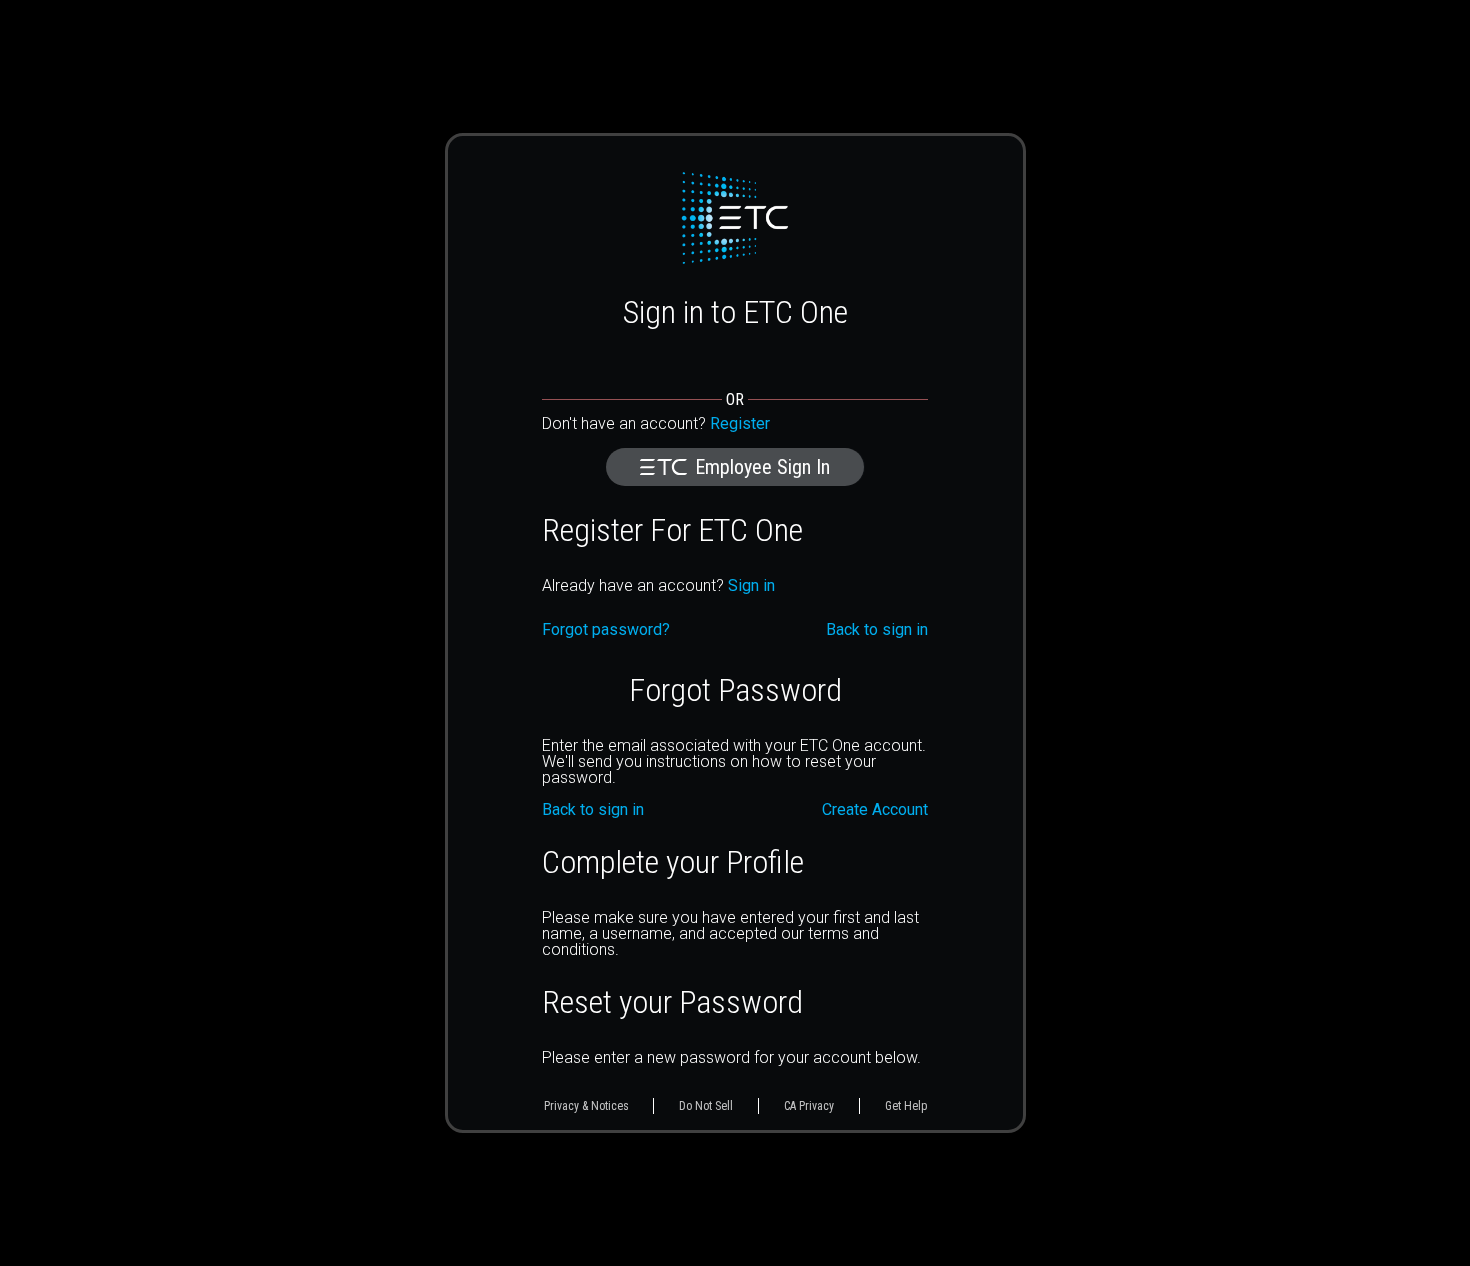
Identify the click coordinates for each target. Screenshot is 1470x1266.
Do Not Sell (706, 1106)
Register (740, 423)
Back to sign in (593, 810)
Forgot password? (606, 630)
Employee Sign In (762, 467)
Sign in (751, 585)
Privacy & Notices (586, 1106)
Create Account (875, 810)
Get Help (906, 1106)
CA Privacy (809, 1106)
